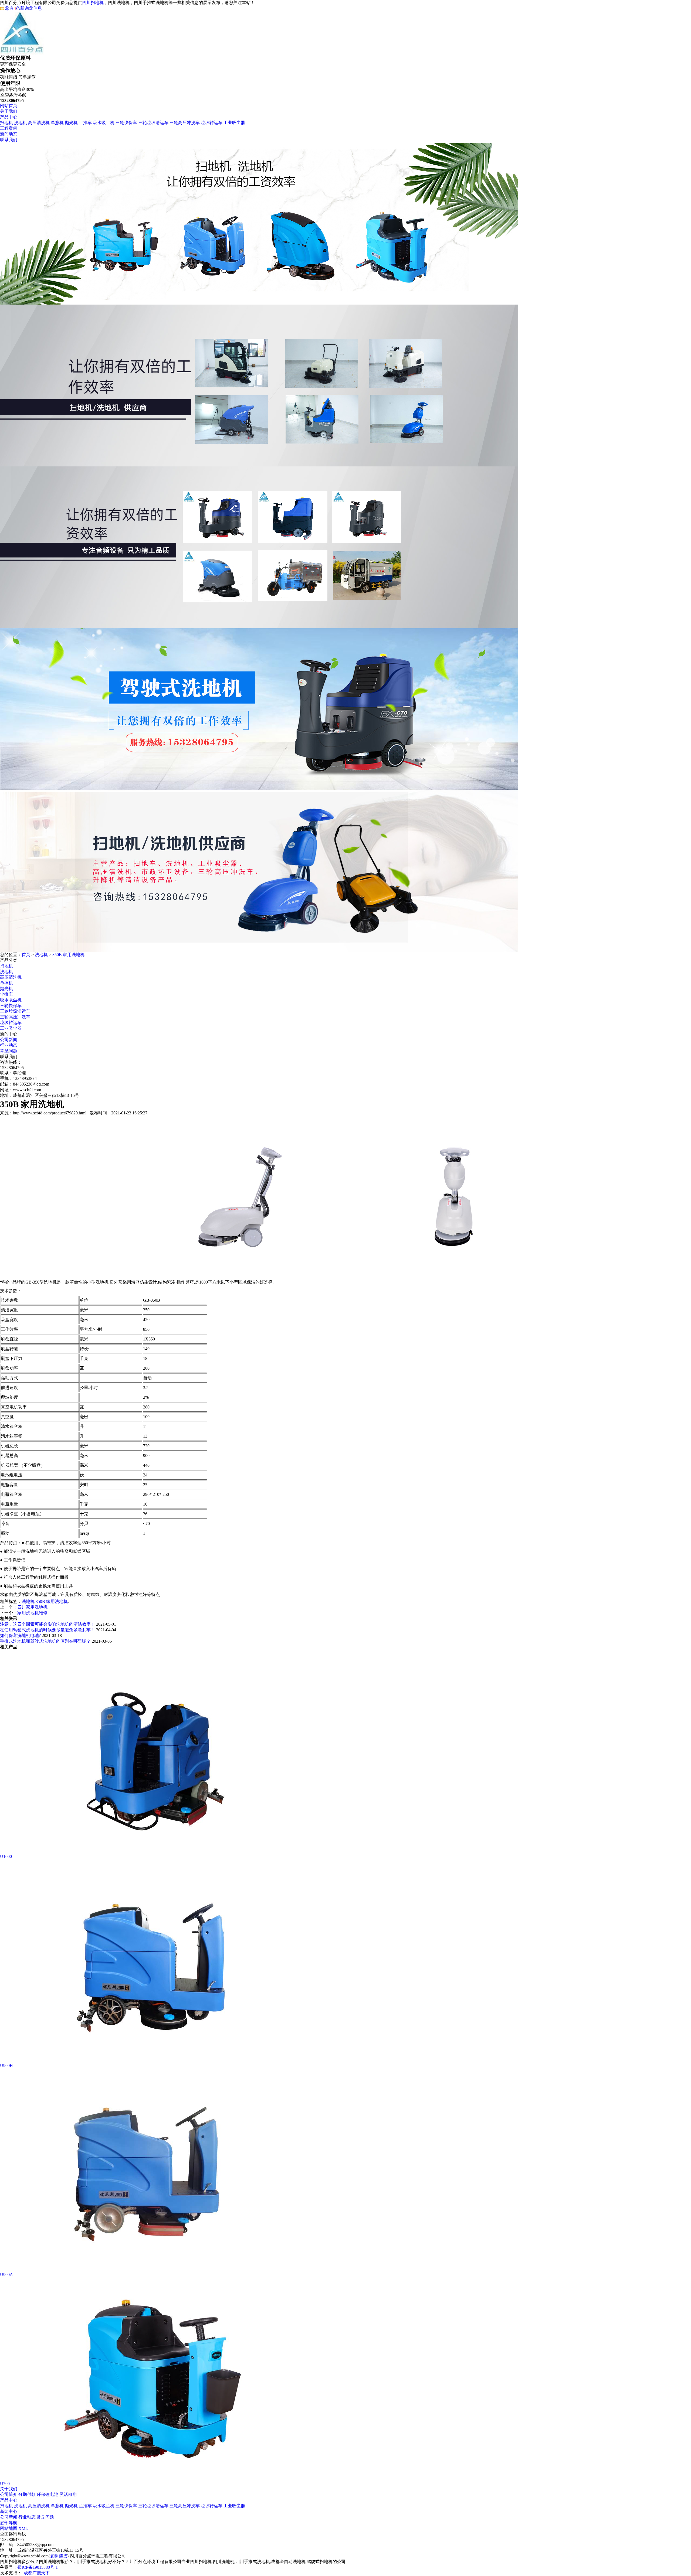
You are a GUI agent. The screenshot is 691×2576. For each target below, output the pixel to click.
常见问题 (9, 1051)
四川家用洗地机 (32, 1607)
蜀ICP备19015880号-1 (38, 2567)
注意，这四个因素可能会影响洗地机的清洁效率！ (48, 1624)
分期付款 (27, 2494)
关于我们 (9, 111)
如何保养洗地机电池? (20, 1635)
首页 (26, 955)
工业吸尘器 (234, 123)
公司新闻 (9, 1040)
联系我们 (9, 140)
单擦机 (57, 123)
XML (23, 2528)
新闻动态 (9, 134)
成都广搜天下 (37, 2573)
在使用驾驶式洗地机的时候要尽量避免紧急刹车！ (48, 1630)
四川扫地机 (93, 3)
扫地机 (6, 123)
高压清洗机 (39, 123)
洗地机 (21, 123)
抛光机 (71, 123)
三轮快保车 (126, 123)
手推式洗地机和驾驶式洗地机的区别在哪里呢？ (45, 1641)
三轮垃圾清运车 (153, 123)
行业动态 (9, 1045)
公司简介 (9, 2494)
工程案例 (9, 128)
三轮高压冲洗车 (185, 123)
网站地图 (9, 2528)
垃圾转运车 (212, 123)
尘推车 (85, 123)
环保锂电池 (48, 2494)
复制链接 (59, 2556)
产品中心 (9, 117)
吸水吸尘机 (104, 123)
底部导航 (9, 2523)
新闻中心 (9, 2511)
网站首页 (9, 106)
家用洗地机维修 (32, 1613)
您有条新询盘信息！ (26, 8)
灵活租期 (68, 2494)
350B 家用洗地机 (68, 955)
